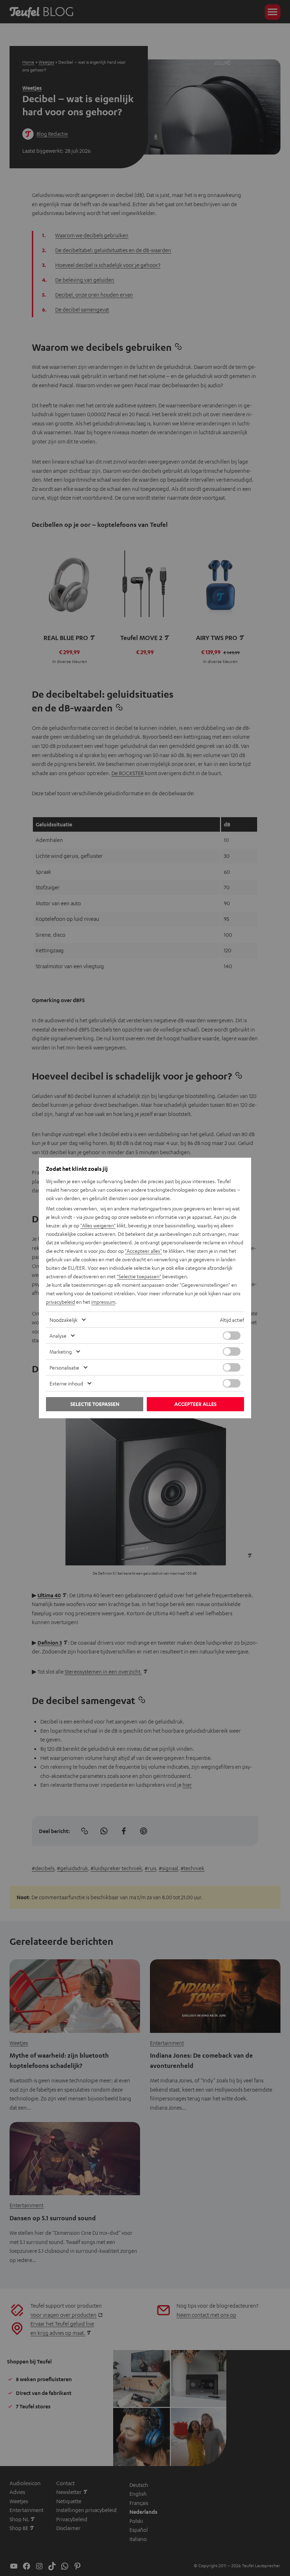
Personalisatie (64, 1367)
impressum (103, 1302)
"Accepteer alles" (143, 1251)
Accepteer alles (195, 1404)
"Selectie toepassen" (139, 1276)
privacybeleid (60, 1302)
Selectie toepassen (95, 1404)
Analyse (58, 1336)
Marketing (61, 1351)
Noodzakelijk (63, 1320)
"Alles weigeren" (98, 1225)
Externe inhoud (66, 1383)
